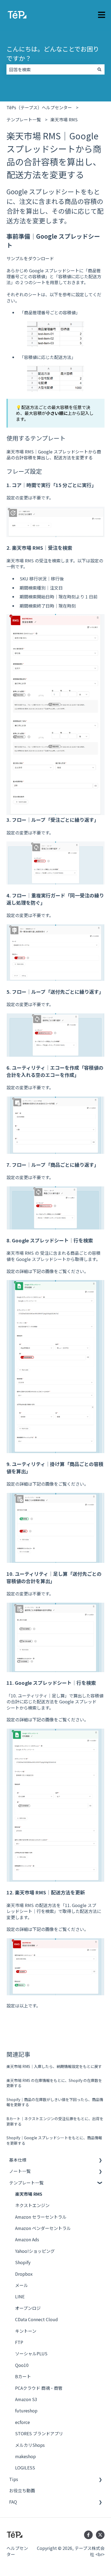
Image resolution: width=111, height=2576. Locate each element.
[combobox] (50, 69)
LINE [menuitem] (20, 2296)
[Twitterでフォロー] (100, 2535)
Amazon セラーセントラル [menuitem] (41, 2217)
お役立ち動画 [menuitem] (22, 2490)
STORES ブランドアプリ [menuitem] (39, 2433)
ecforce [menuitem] (22, 2422)
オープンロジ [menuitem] (28, 2308)
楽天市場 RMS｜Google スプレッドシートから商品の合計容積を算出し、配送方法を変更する (54, 454)
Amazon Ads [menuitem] (27, 2239)
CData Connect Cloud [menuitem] (37, 2319)
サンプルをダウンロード (30, 258)
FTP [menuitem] (19, 2342)
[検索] (99, 69)
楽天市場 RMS (64, 119)
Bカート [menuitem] (23, 2376)
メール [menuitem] (22, 2285)
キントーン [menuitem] (26, 2331)
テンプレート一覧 (24, 119)
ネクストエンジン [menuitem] (32, 2205)
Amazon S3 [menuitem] (26, 2399)
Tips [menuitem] (14, 2479)
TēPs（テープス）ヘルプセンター (39, 107)
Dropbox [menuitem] (24, 2274)
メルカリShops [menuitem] (30, 2445)
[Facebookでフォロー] (88, 2535)
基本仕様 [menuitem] (18, 2160)
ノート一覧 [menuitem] (20, 2171)
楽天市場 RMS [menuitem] (29, 2194)
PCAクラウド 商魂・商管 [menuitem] (39, 2388)
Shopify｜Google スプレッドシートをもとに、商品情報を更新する (54, 2140)
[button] (100, 2160)
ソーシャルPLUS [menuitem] (31, 2353)
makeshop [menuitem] (25, 2456)
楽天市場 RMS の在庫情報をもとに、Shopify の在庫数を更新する (54, 2083)
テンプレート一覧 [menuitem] (26, 2183)
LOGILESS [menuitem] (25, 2468)
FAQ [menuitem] (13, 2502)
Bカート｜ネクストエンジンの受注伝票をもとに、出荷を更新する (55, 2121)
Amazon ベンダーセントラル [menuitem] (43, 2228)
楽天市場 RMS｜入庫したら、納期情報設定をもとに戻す (54, 2066)
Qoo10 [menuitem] (22, 2365)
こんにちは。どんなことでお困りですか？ (53, 53)
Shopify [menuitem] (23, 2262)
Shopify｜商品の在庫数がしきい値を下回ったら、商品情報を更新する (55, 2102)
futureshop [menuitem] (26, 2411)
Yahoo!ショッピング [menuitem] (35, 2251)
